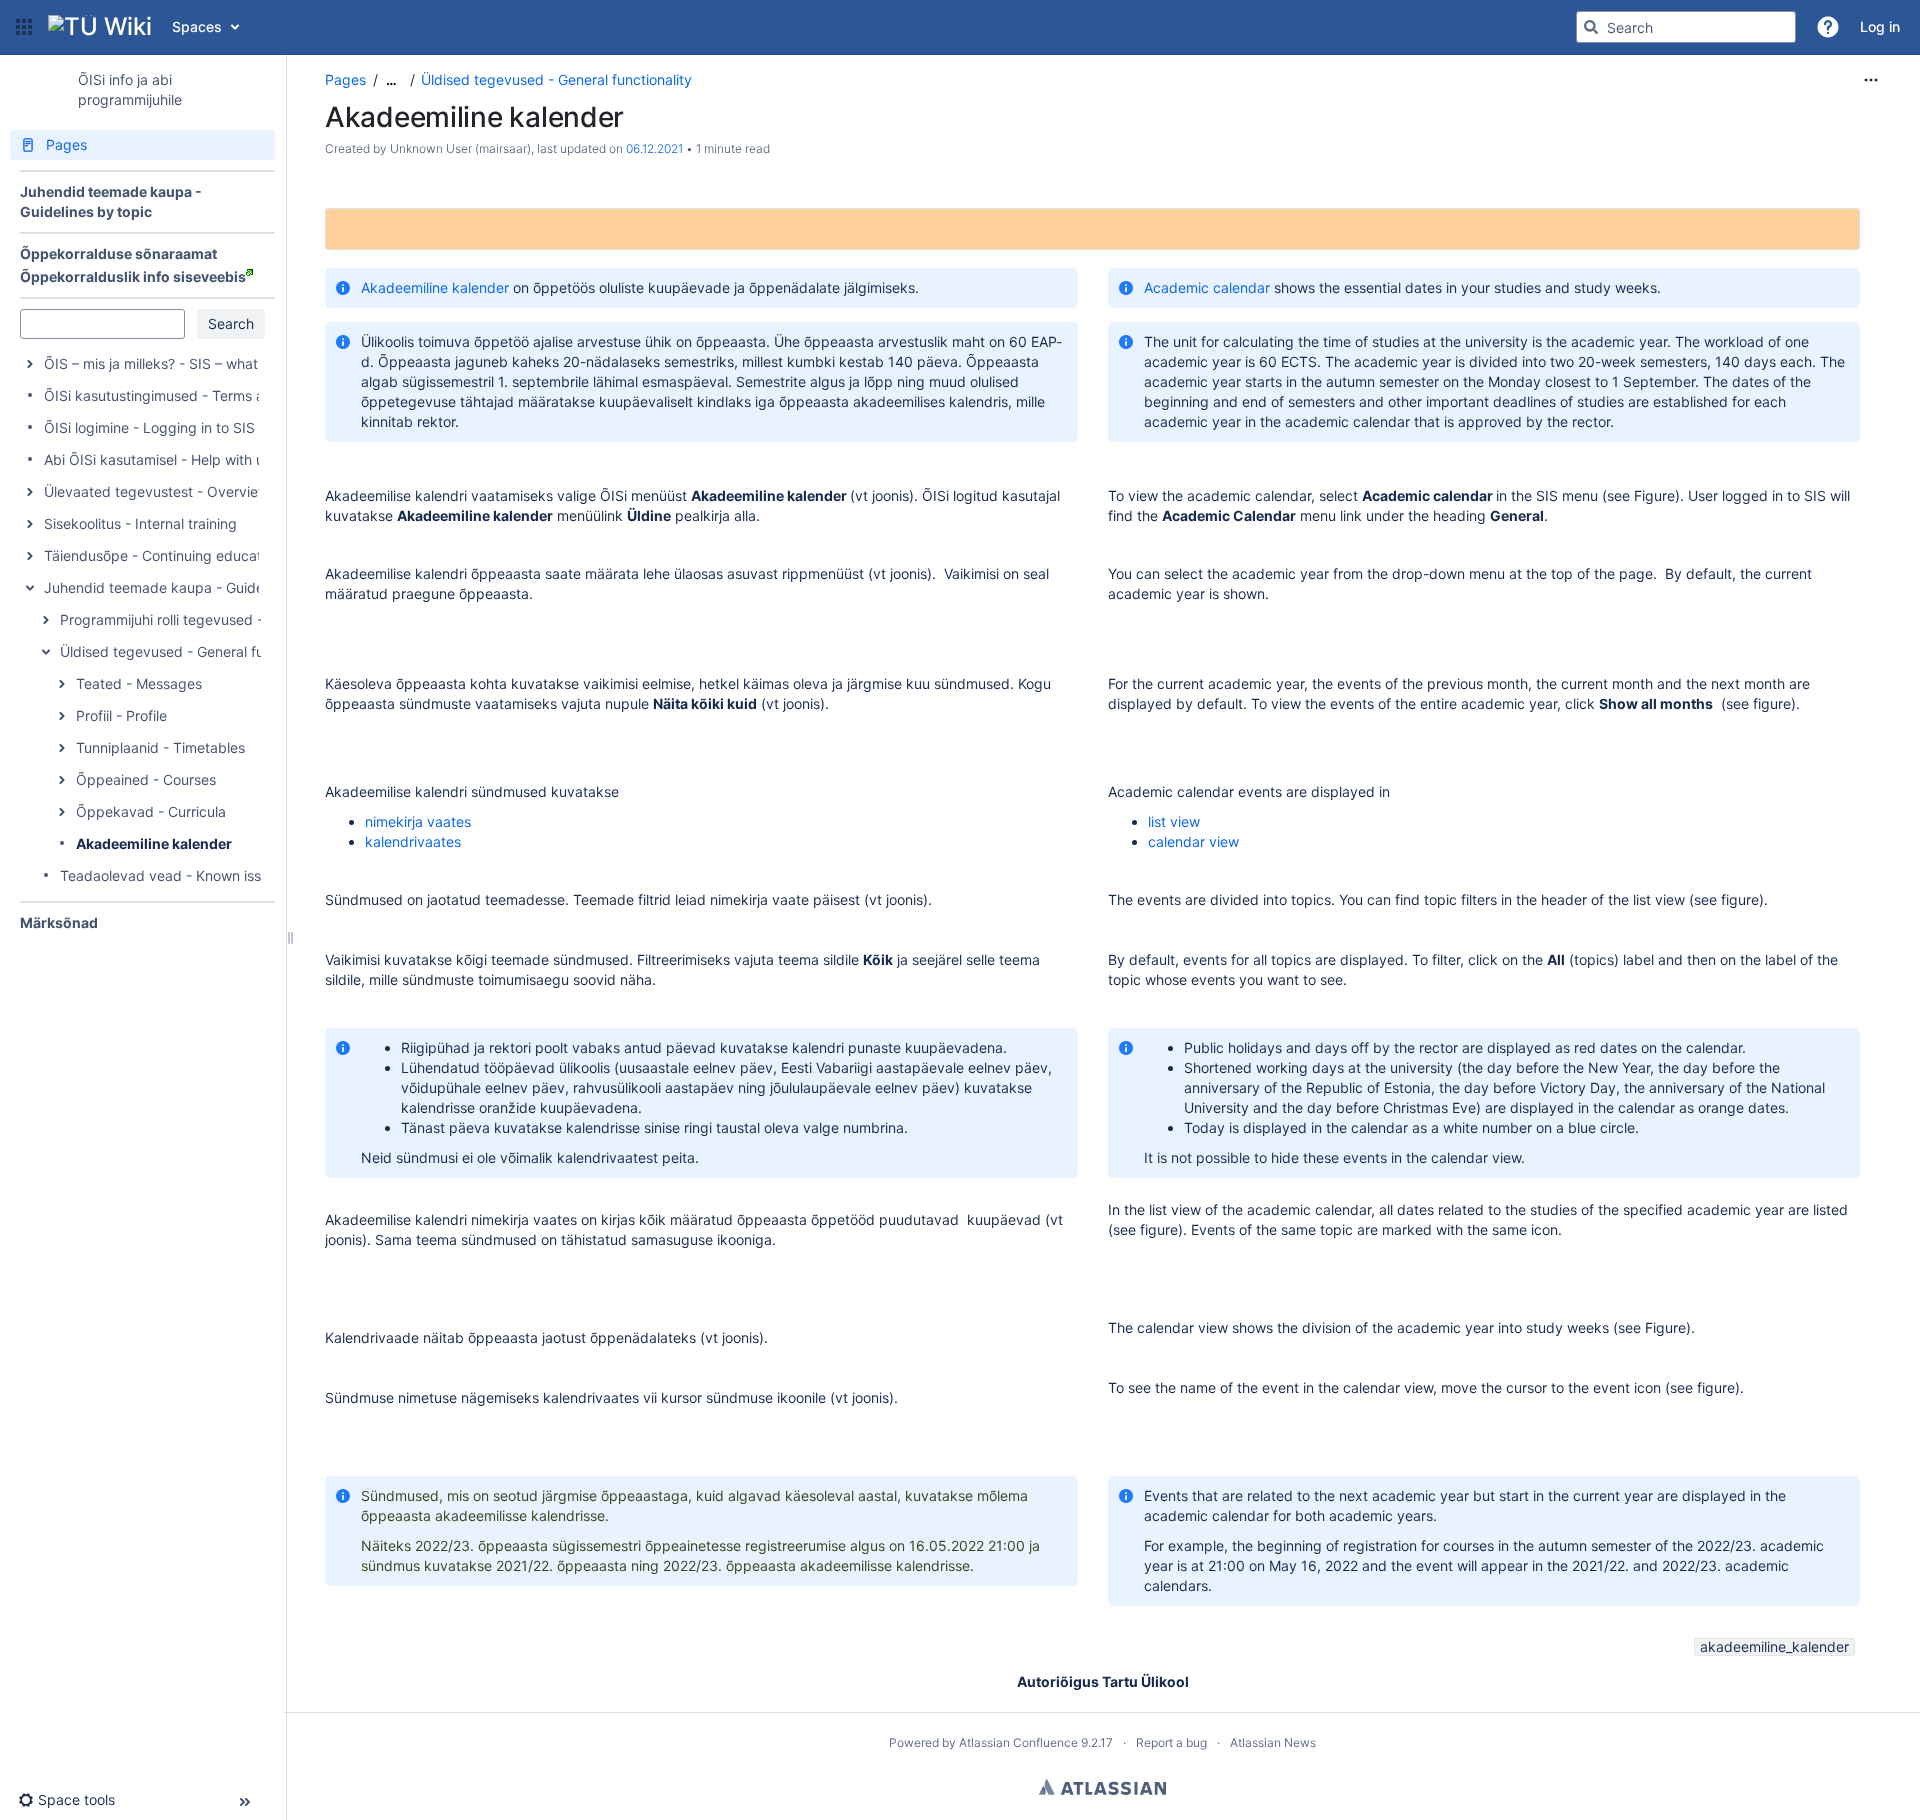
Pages (345, 79)
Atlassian (1102, 1787)
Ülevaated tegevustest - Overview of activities (196, 491)
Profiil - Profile (121, 715)
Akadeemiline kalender (154, 843)
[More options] (1871, 80)
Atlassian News (1273, 1742)
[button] (24, 27)
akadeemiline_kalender (1774, 1646)
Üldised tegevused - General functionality (195, 651)
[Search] (1591, 27)
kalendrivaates (413, 841)
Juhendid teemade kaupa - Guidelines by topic (197, 587)
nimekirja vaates (418, 821)
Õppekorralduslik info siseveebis (133, 276)
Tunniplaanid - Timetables (160, 747)
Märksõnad (59, 922)
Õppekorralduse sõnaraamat (118, 253)
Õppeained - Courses (146, 779)
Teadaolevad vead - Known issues (172, 875)
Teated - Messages (139, 683)
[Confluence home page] (100, 27)
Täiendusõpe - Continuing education (162, 555)
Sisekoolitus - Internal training (140, 523)
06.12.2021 (654, 148)
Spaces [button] (197, 26)
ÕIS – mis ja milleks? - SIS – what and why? (184, 363)
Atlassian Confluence (1018, 1742)
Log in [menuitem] (1880, 26)
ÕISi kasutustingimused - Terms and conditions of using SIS (239, 395)
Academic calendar (1207, 287)
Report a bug (1171, 1742)
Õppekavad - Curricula (151, 811)
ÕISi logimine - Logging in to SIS (149, 427)
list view (1174, 821)
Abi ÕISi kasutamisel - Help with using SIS (180, 459)
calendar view (1193, 841)
